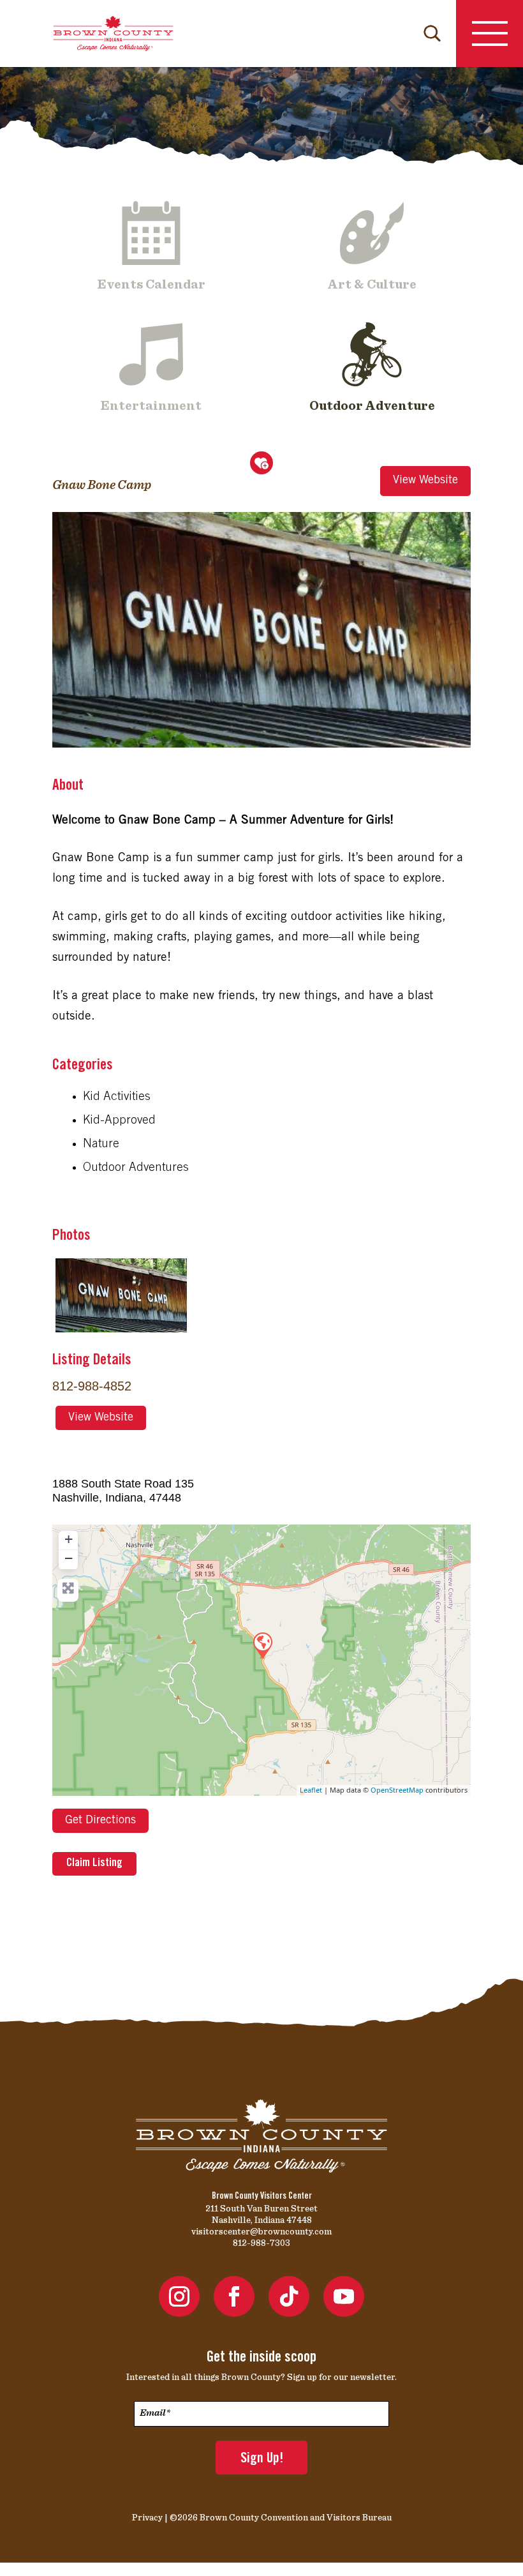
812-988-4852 (92, 1386)
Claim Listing (94, 1864)
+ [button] (69, 1539)
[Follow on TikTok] (289, 2296)
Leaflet (311, 1790)
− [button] (69, 1558)
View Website (425, 481)
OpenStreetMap (397, 1790)
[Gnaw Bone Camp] (262, 1645)
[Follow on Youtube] (344, 2296)
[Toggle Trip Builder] (261, 463)
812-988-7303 (261, 2243)
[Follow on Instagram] (179, 2296)
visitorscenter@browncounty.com (261, 2231)
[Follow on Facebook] (234, 2296)
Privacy (147, 2517)
